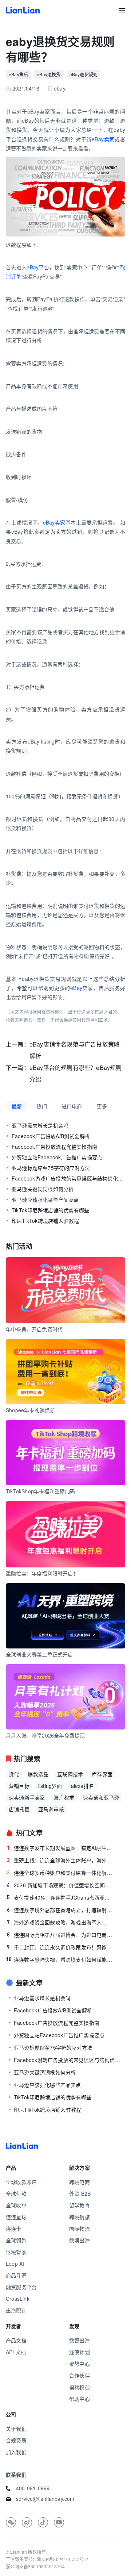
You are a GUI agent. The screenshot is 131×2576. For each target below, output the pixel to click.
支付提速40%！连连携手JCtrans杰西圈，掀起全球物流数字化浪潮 (60, 1897)
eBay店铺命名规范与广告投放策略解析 (75, 1050)
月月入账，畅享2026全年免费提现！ (48, 1735)
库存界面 (102, 1774)
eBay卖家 (103, 139)
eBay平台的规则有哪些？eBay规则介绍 (76, 1073)
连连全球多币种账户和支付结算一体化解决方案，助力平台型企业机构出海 (60, 1873)
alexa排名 (82, 1786)
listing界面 (50, 1786)
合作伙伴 (80, 2375)
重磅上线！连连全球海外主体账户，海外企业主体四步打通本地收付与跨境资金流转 (60, 1860)
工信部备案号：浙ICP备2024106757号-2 (47, 2559)
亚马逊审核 (51, 1809)
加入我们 (16, 2452)
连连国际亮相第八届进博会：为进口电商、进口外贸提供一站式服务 (60, 1935)
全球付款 (16, 2193)
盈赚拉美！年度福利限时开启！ (42, 1573)
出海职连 (16, 2310)
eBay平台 (38, 267)
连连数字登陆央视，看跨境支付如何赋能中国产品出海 (59, 1959)
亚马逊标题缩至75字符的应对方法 (51, 1168)
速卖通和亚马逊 (101, 1797)
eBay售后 (18, 74)
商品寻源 (16, 2275)
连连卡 (14, 2228)
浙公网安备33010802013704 (35, 2566)
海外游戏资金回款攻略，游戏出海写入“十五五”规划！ (60, 1922)
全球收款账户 (21, 2182)
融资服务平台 (21, 2287)
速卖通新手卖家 (27, 1797)
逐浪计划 (80, 2352)
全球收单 (16, 2205)
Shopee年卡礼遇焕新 (30, 1410)
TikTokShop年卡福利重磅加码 (41, 1491)
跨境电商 (80, 2182)
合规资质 (16, 2440)
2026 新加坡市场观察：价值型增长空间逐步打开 (60, 1885)
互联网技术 (70, 1774)
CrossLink (18, 2299)
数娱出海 (80, 2240)
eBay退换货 (49, 74)
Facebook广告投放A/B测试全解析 (51, 1136)
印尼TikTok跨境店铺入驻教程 (45, 1221)
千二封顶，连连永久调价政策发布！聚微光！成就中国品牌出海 (60, 1947)
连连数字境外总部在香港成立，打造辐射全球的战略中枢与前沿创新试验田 (60, 1910)
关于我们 (16, 2429)
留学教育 (80, 2205)
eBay (76, 988)
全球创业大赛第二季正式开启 (39, 1654)
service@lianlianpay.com (45, 2499)
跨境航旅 (80, 2217)
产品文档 (16, 2340)
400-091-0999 (33, 2488)
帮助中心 (80, 2399)
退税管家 (16, 2252)
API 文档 (16, 2352)
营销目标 (19, 1786)
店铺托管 (19, 1809)
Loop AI (15, 2264)
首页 (23, 10)
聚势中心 (80, 2364)
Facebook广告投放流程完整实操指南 (54, 1147)
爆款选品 (38, 1774)
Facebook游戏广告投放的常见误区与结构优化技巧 (68, 1178)
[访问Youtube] (59, 2522)
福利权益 (80, 2387)
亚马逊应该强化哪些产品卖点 (45, 1199)
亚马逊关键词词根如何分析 (43, 1189)
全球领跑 (16, 2240)
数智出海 (80, 2340)
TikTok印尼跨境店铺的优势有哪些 (51, 1210)
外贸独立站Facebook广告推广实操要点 (57, 1157)
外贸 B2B (80, 2193)
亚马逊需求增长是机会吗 (40, 1125)
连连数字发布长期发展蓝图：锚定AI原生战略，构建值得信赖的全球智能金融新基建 (60, 1848)
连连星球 (16, 2217)
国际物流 (80, 2228)
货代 (14, 1774)
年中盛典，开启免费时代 (34, 1329)
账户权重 (64, 1797)
